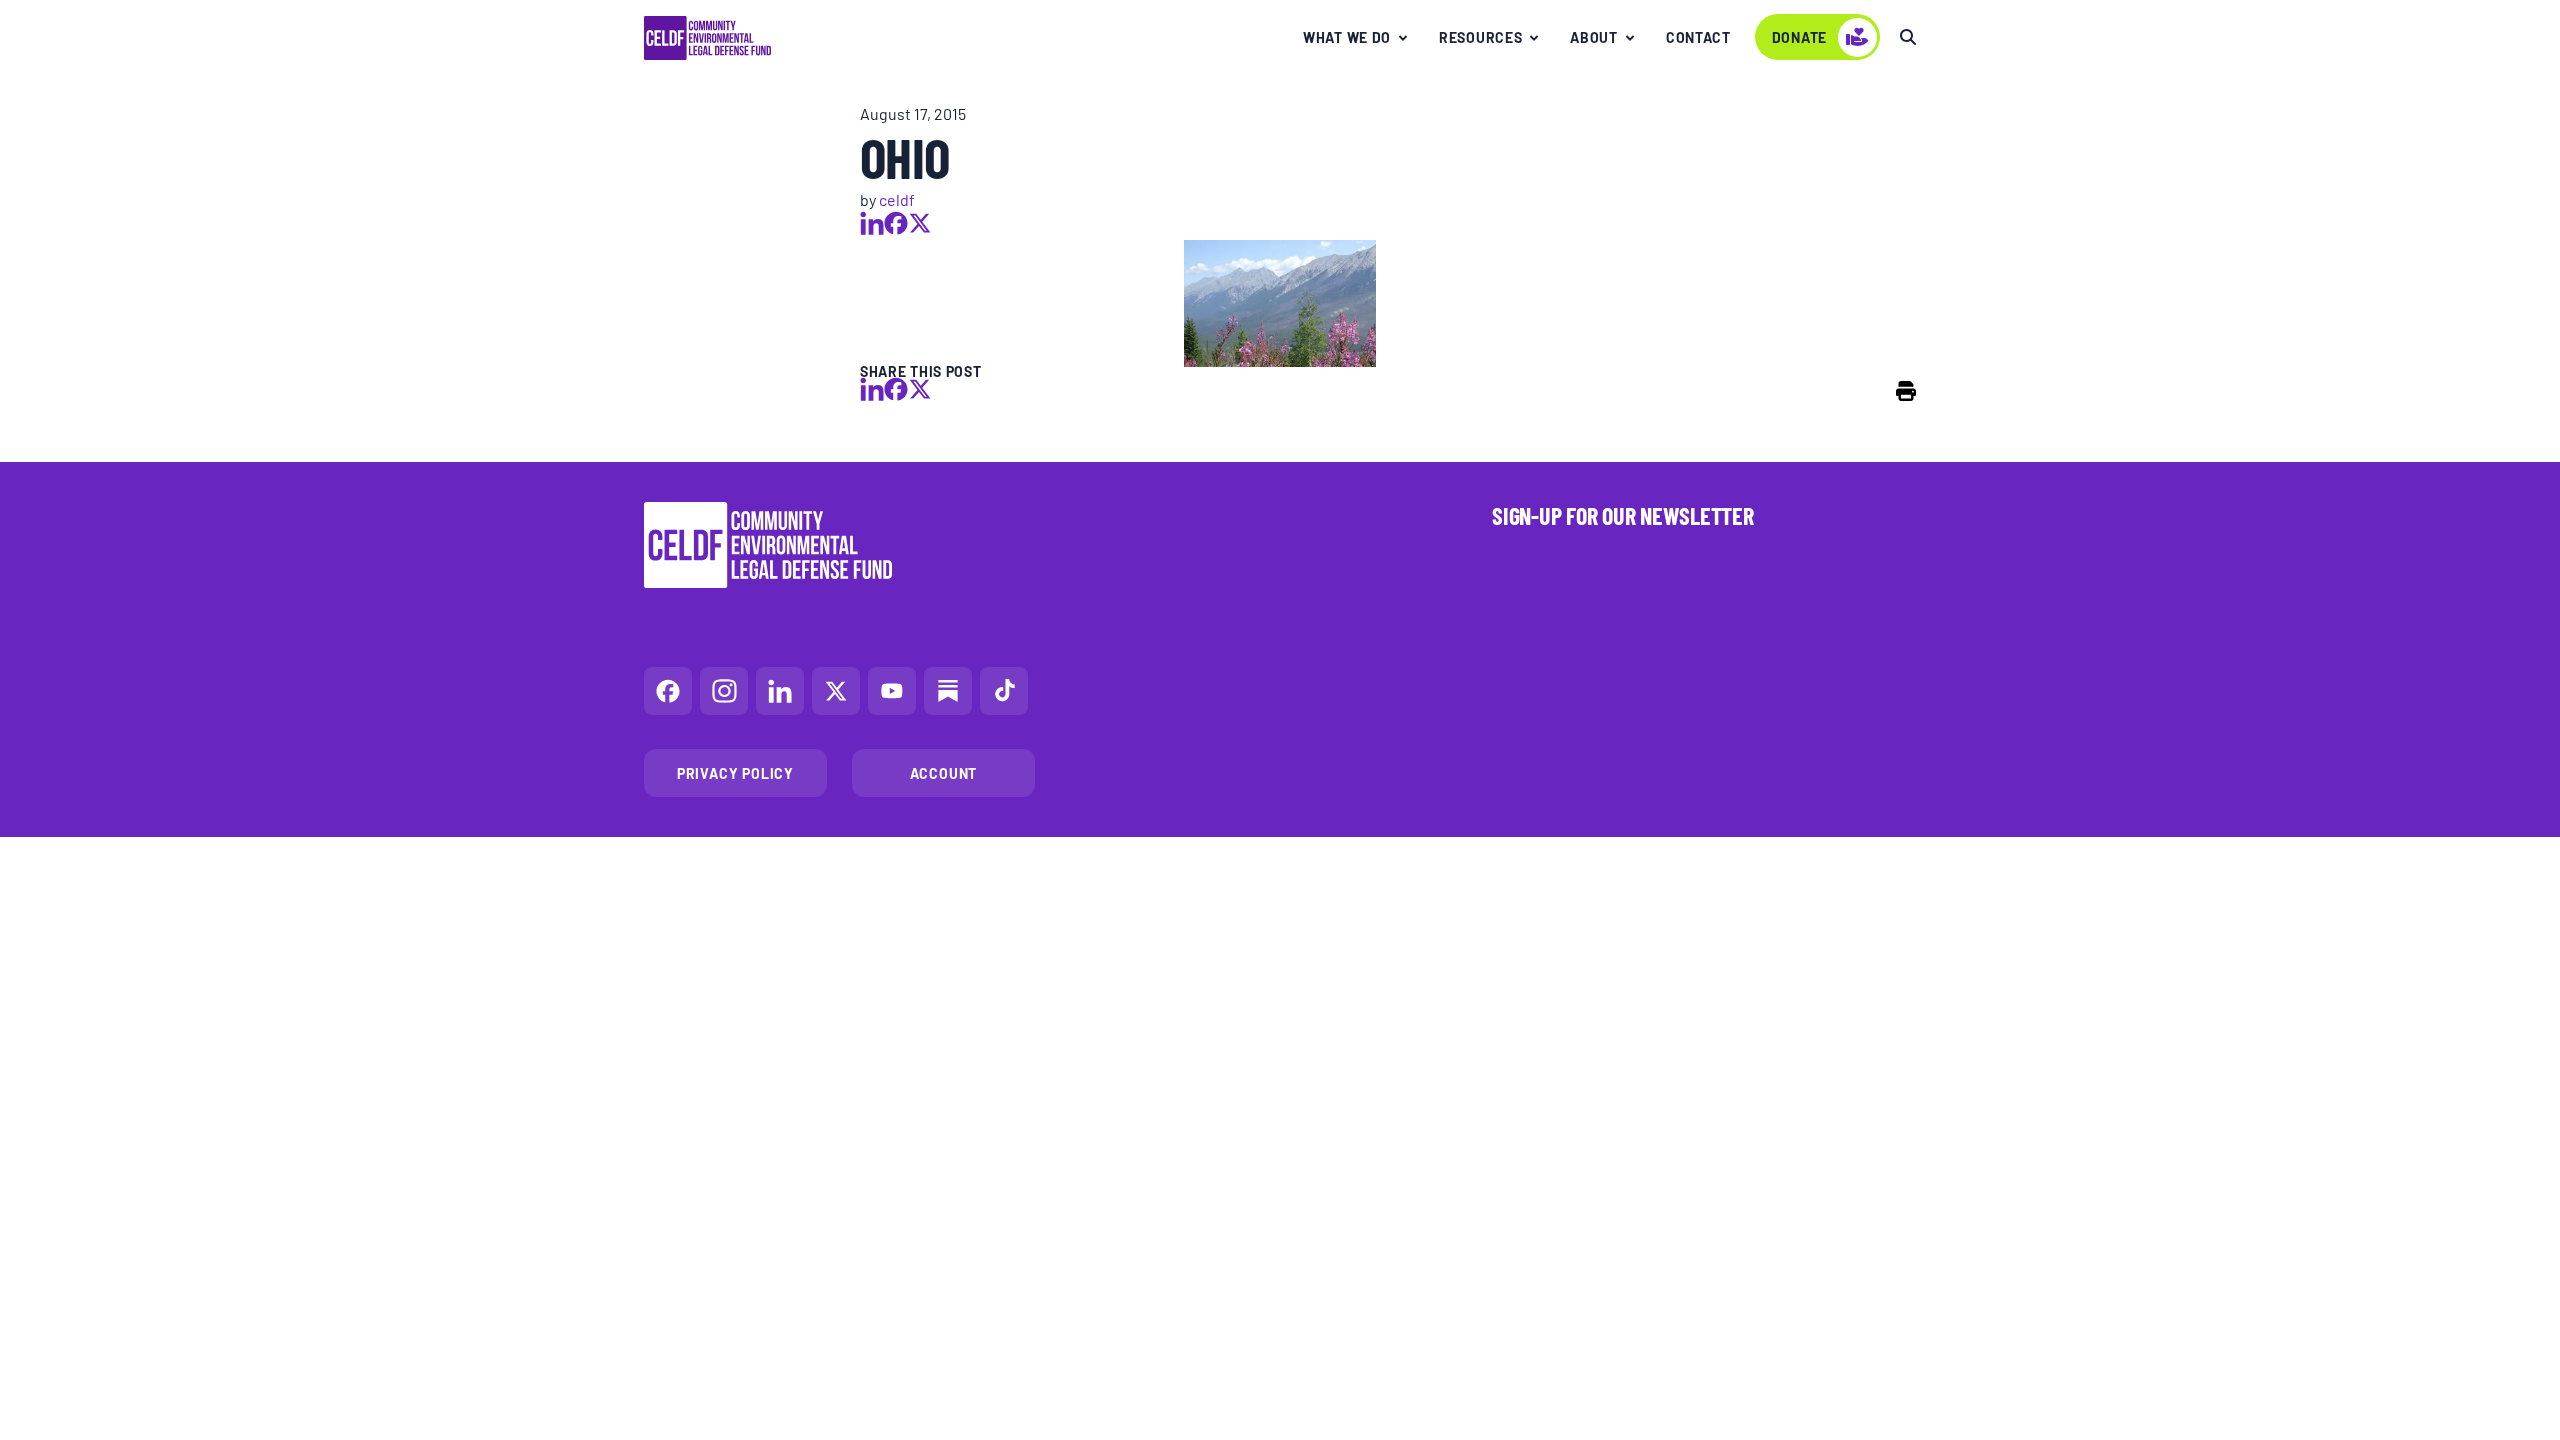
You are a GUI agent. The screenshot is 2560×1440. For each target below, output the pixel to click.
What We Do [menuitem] (1347, 37)
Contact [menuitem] (1698, 37)
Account (944, 773)
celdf (897, 199)
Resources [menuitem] (1480, 37)
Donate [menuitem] (1799, 37)
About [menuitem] (1594, 37)
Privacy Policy (735, 773)
